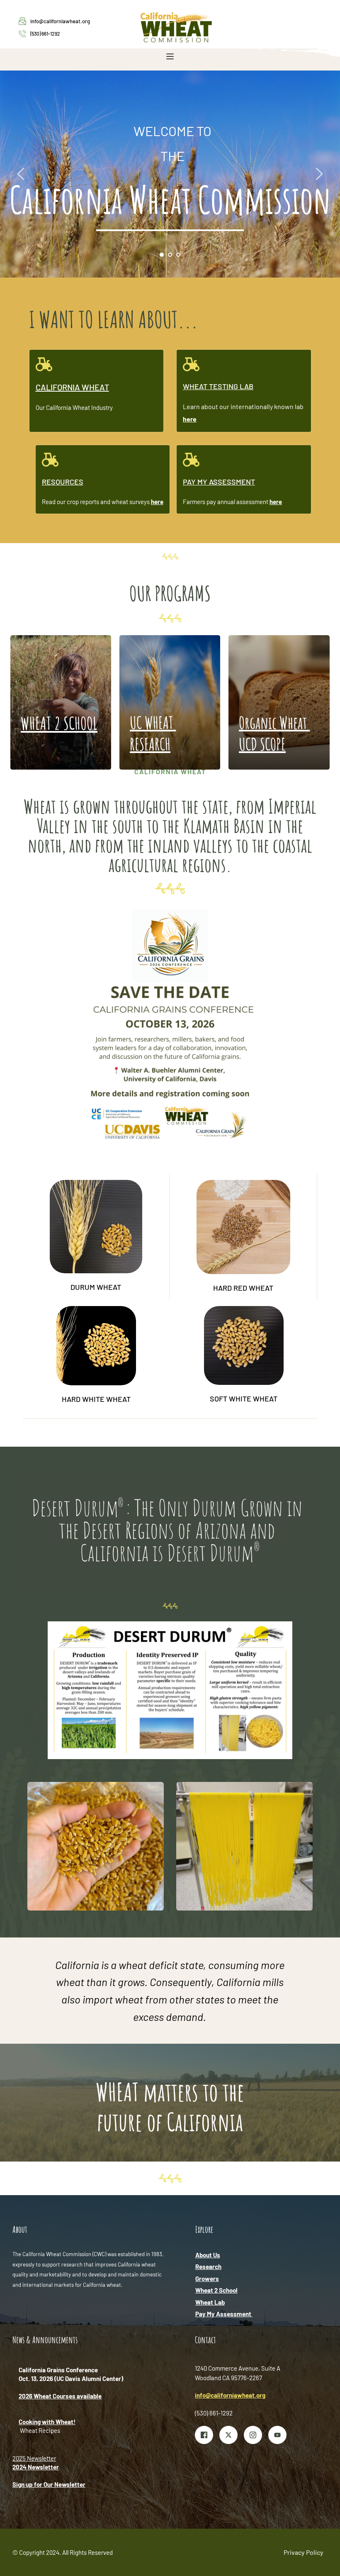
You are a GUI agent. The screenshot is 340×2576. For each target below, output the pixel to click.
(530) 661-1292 (45, 34)
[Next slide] (319, 174)
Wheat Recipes (40, 2430)
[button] (170, 56)
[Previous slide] (21, 174)
